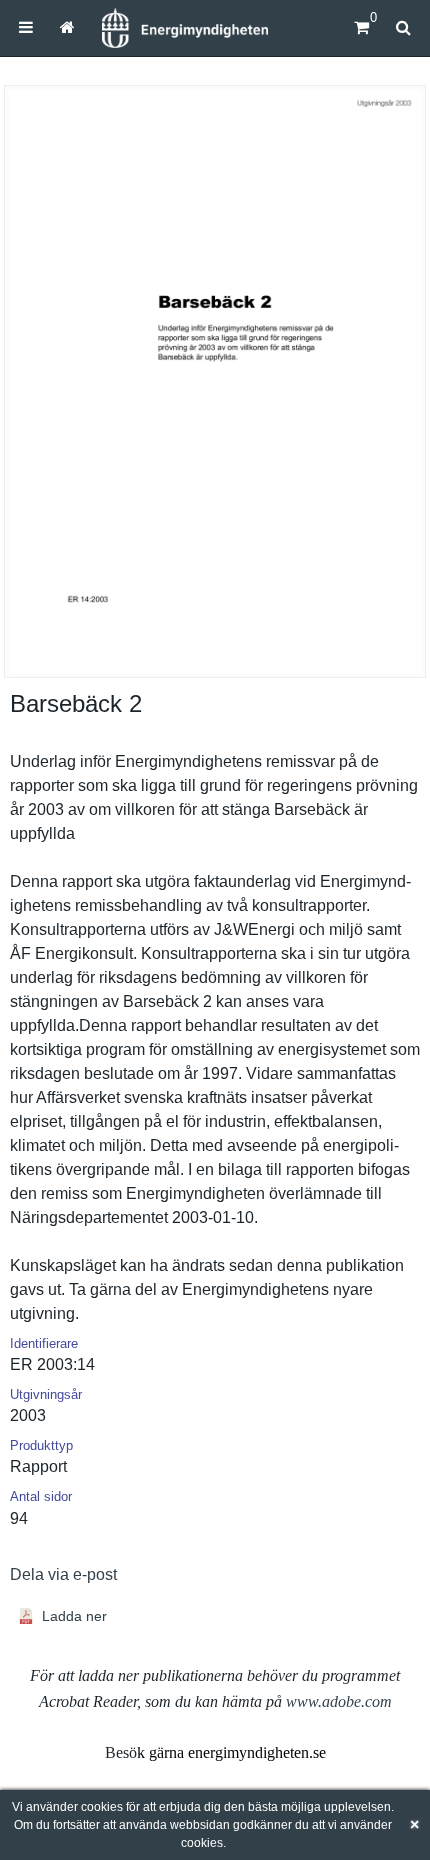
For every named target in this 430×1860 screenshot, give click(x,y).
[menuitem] (26, 27)
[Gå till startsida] (66, 27)
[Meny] (26, 27)
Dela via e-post (63, 1574)
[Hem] (185, 28)
